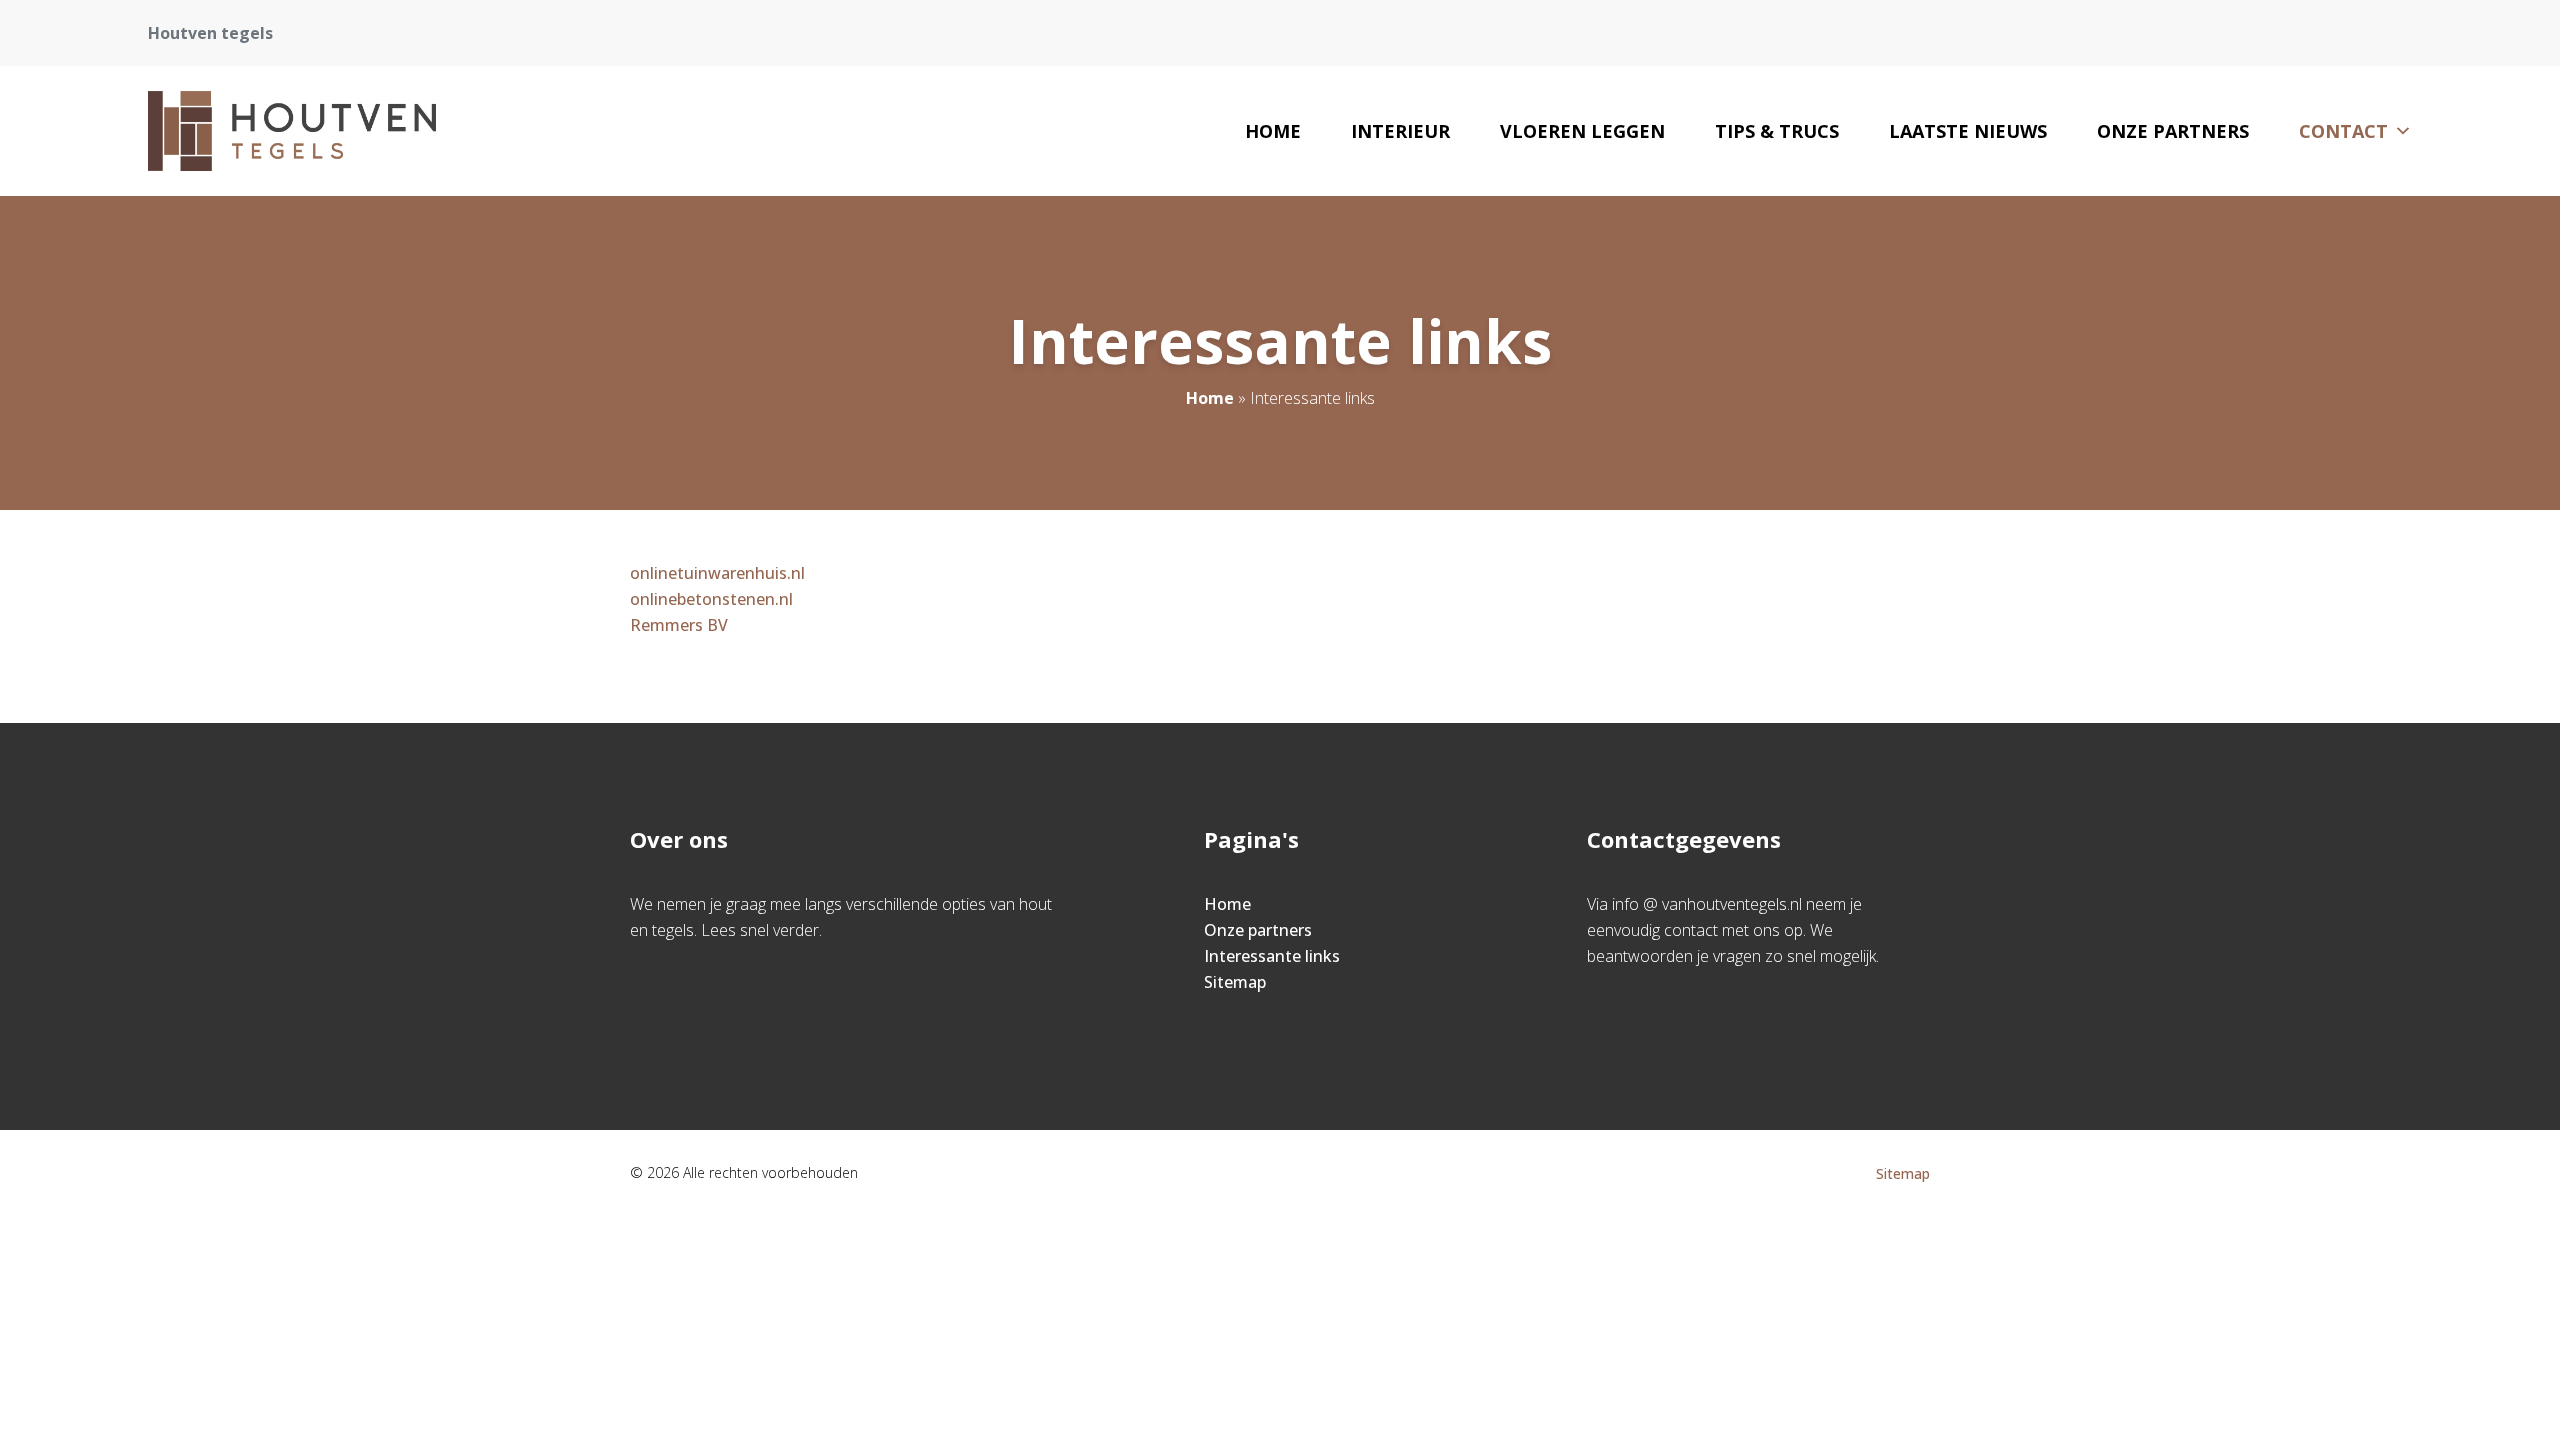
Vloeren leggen (1582, 131)
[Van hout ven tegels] (292, 131)
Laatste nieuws (1968, 131)
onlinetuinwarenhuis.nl (717, 573)
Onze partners (2173, 131)
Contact (2343, 131)
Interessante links (1272, 956)
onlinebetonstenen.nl (711, 599)
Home (1273, 131)
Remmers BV (679, 625)
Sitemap (1235, 982)
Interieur (1400, 131)
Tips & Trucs (1777, 131)
